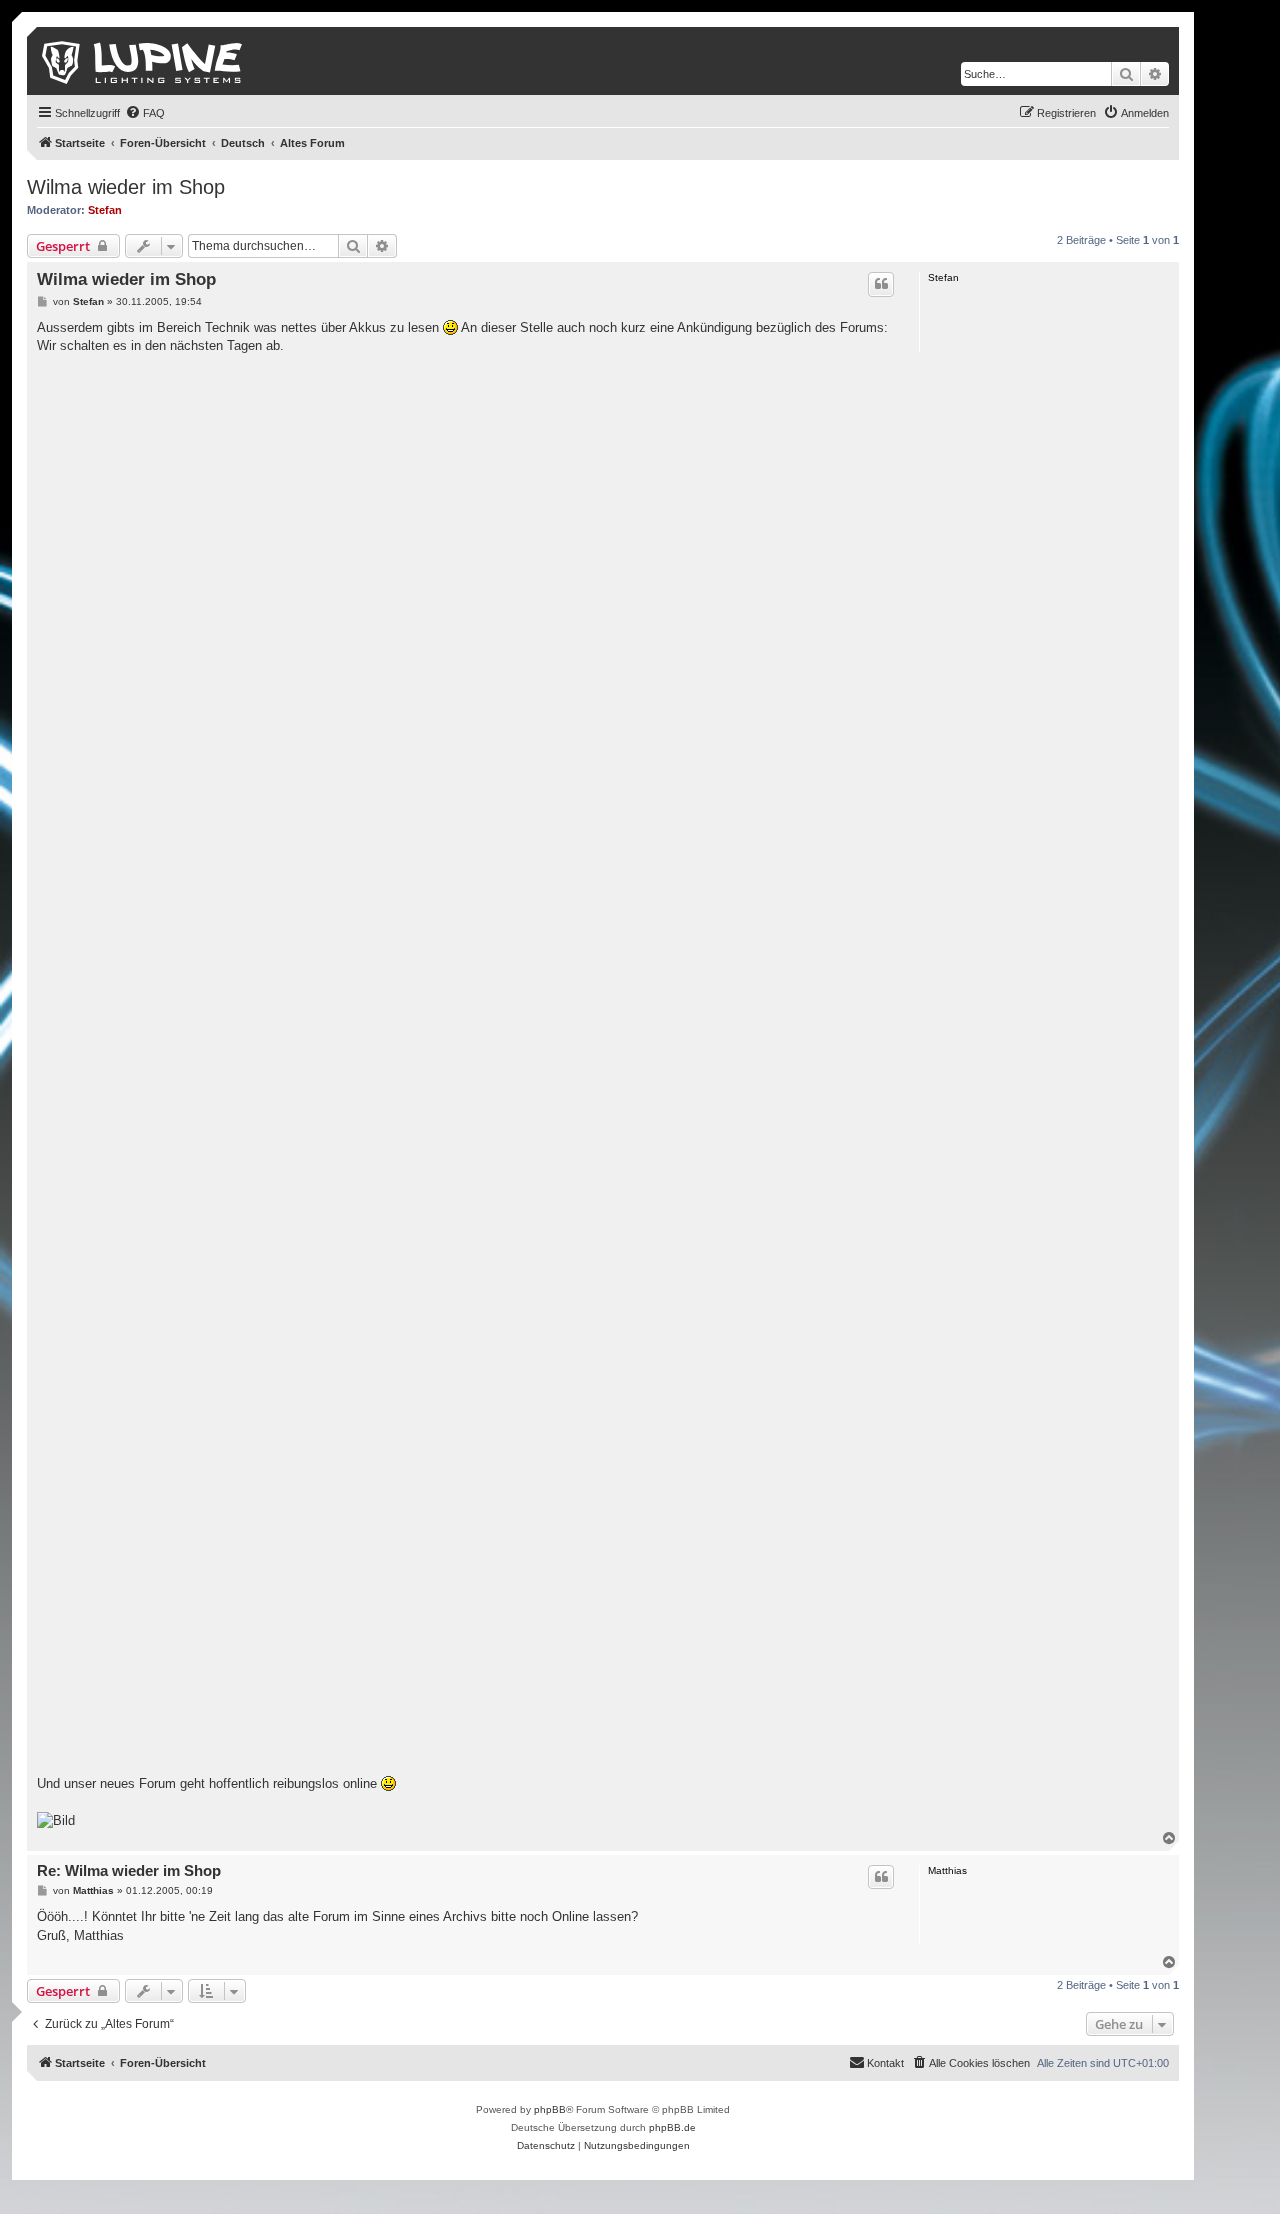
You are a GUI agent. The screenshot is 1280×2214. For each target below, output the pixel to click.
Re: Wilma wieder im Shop (129, 1870)
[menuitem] (145, 113)
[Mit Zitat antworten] (881, 284)
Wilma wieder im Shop (126, 187)
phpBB (550, 2109)
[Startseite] (143, 61)
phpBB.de (672, 2127)
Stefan (105, 210)
